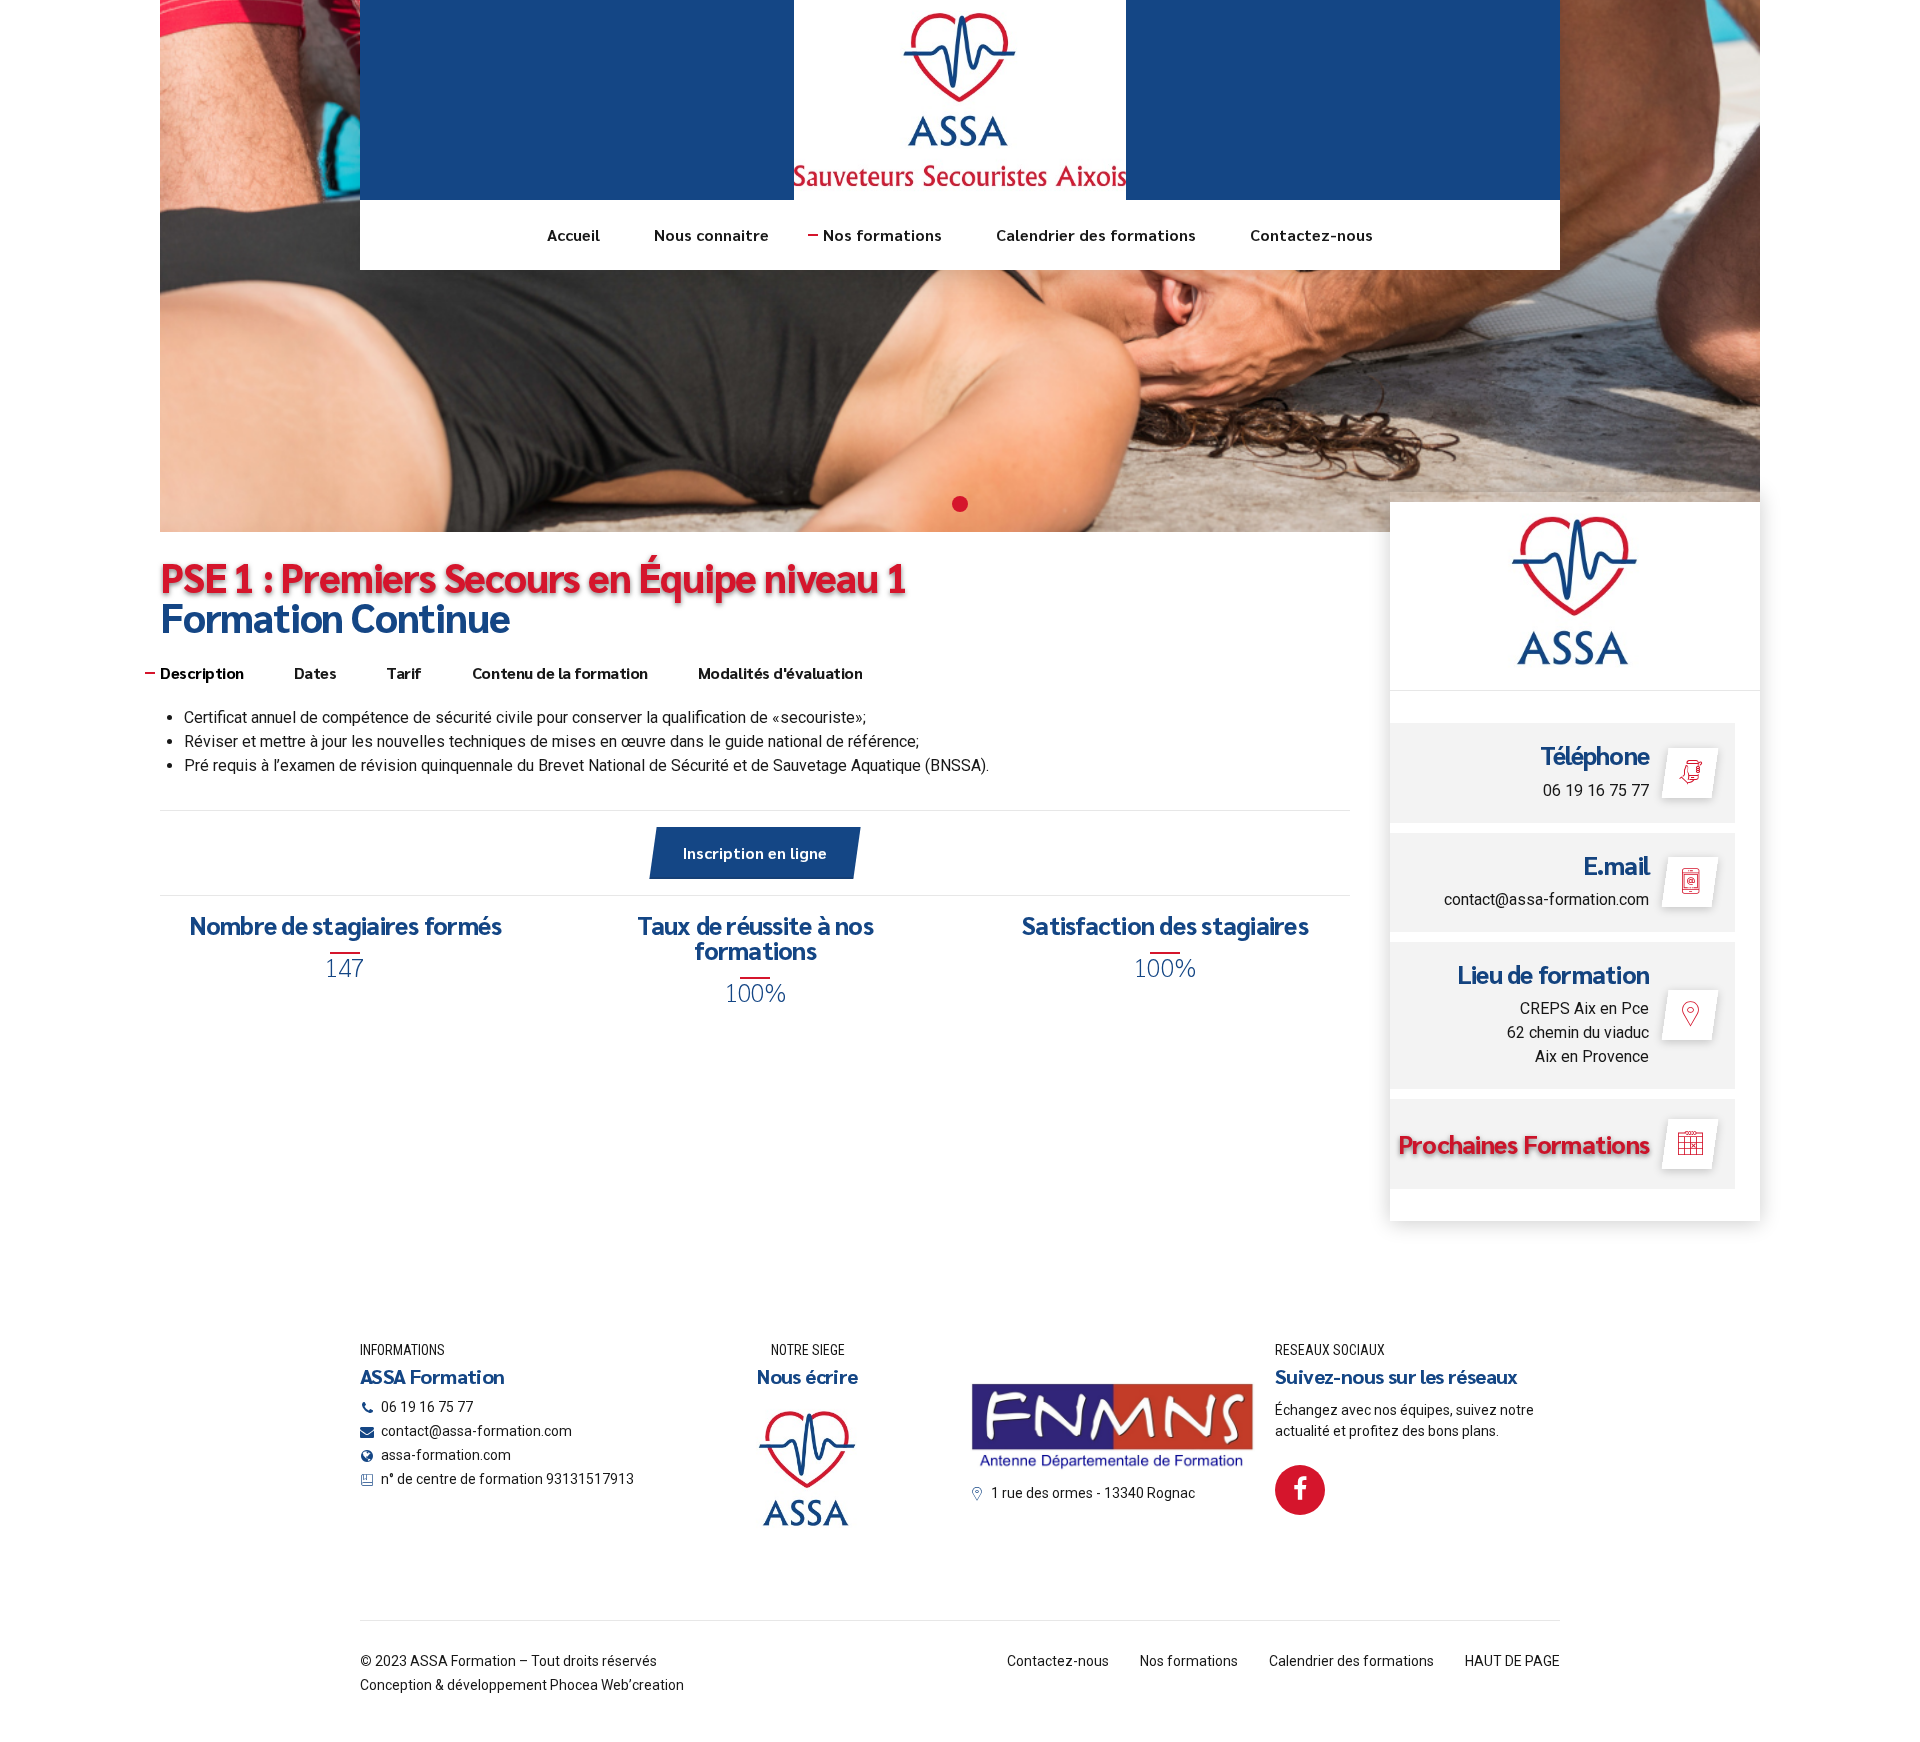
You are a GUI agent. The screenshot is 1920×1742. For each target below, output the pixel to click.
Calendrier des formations (1096, 234)
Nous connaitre (711, 234)
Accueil (573, 234)
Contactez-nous (1311, 234)
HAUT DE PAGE (1512, 1661)
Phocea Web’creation (617, 1685)
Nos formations (882, 234)
